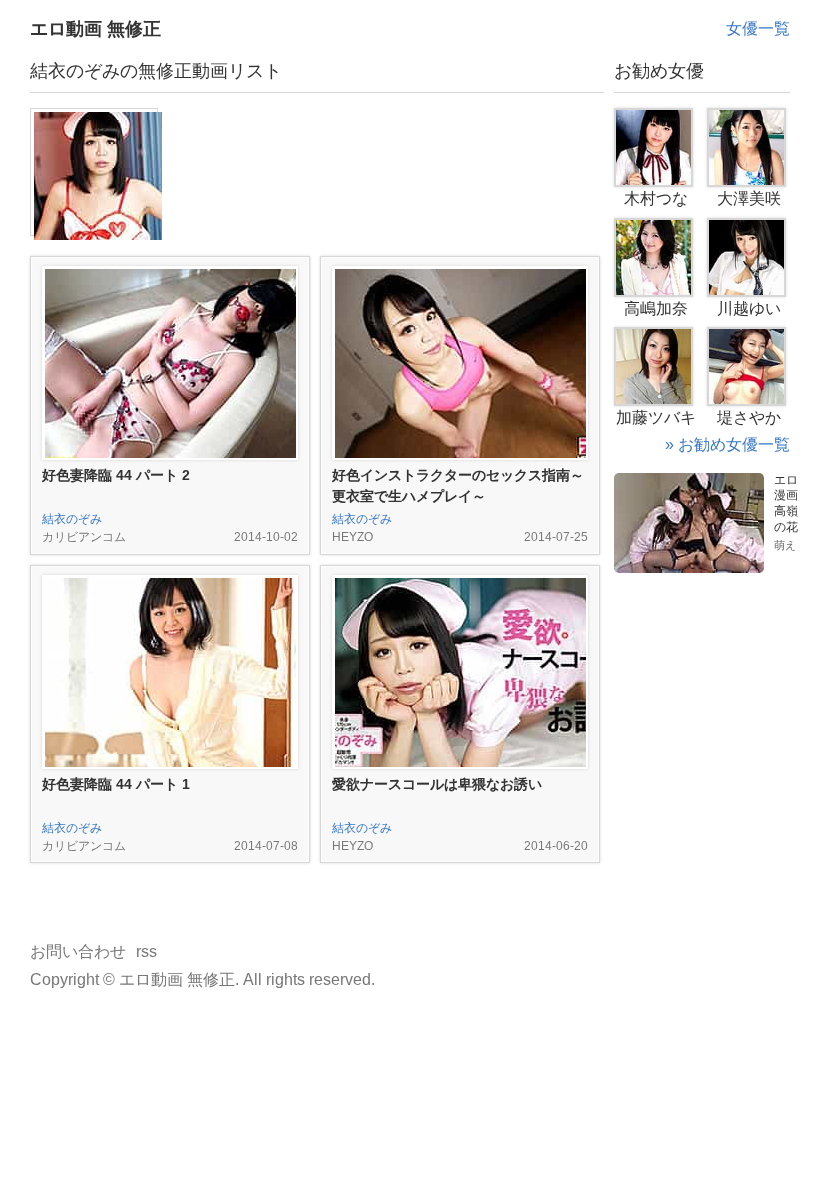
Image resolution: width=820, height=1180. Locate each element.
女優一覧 (758, 28)
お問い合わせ (78, 951)
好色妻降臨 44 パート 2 (116, 475)
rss (146, 951)
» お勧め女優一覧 (727, 444)
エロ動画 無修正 (95, 29)
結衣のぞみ (72, 519)
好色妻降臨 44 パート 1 (116, 784)
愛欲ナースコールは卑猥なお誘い (437, 784)
